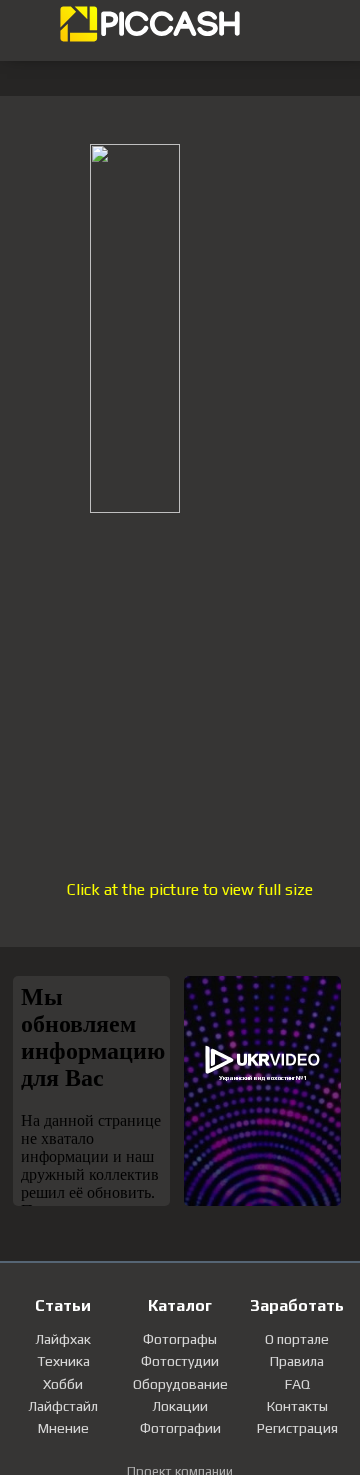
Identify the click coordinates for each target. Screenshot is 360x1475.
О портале (297, 1339)
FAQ (297, 1384)
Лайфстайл (63, 1406)
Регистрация (297, 1428)
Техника (63, 1361)
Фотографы (180, 1339)
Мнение (63, 1428)
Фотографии (180, 1428)
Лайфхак (63, 1339)
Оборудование (180, 1384)
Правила (297, 1361)
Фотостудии (180, 1361)
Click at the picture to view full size (190, 889)
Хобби (63, 1384)
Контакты (297, 1406)
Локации (180, 1406)
